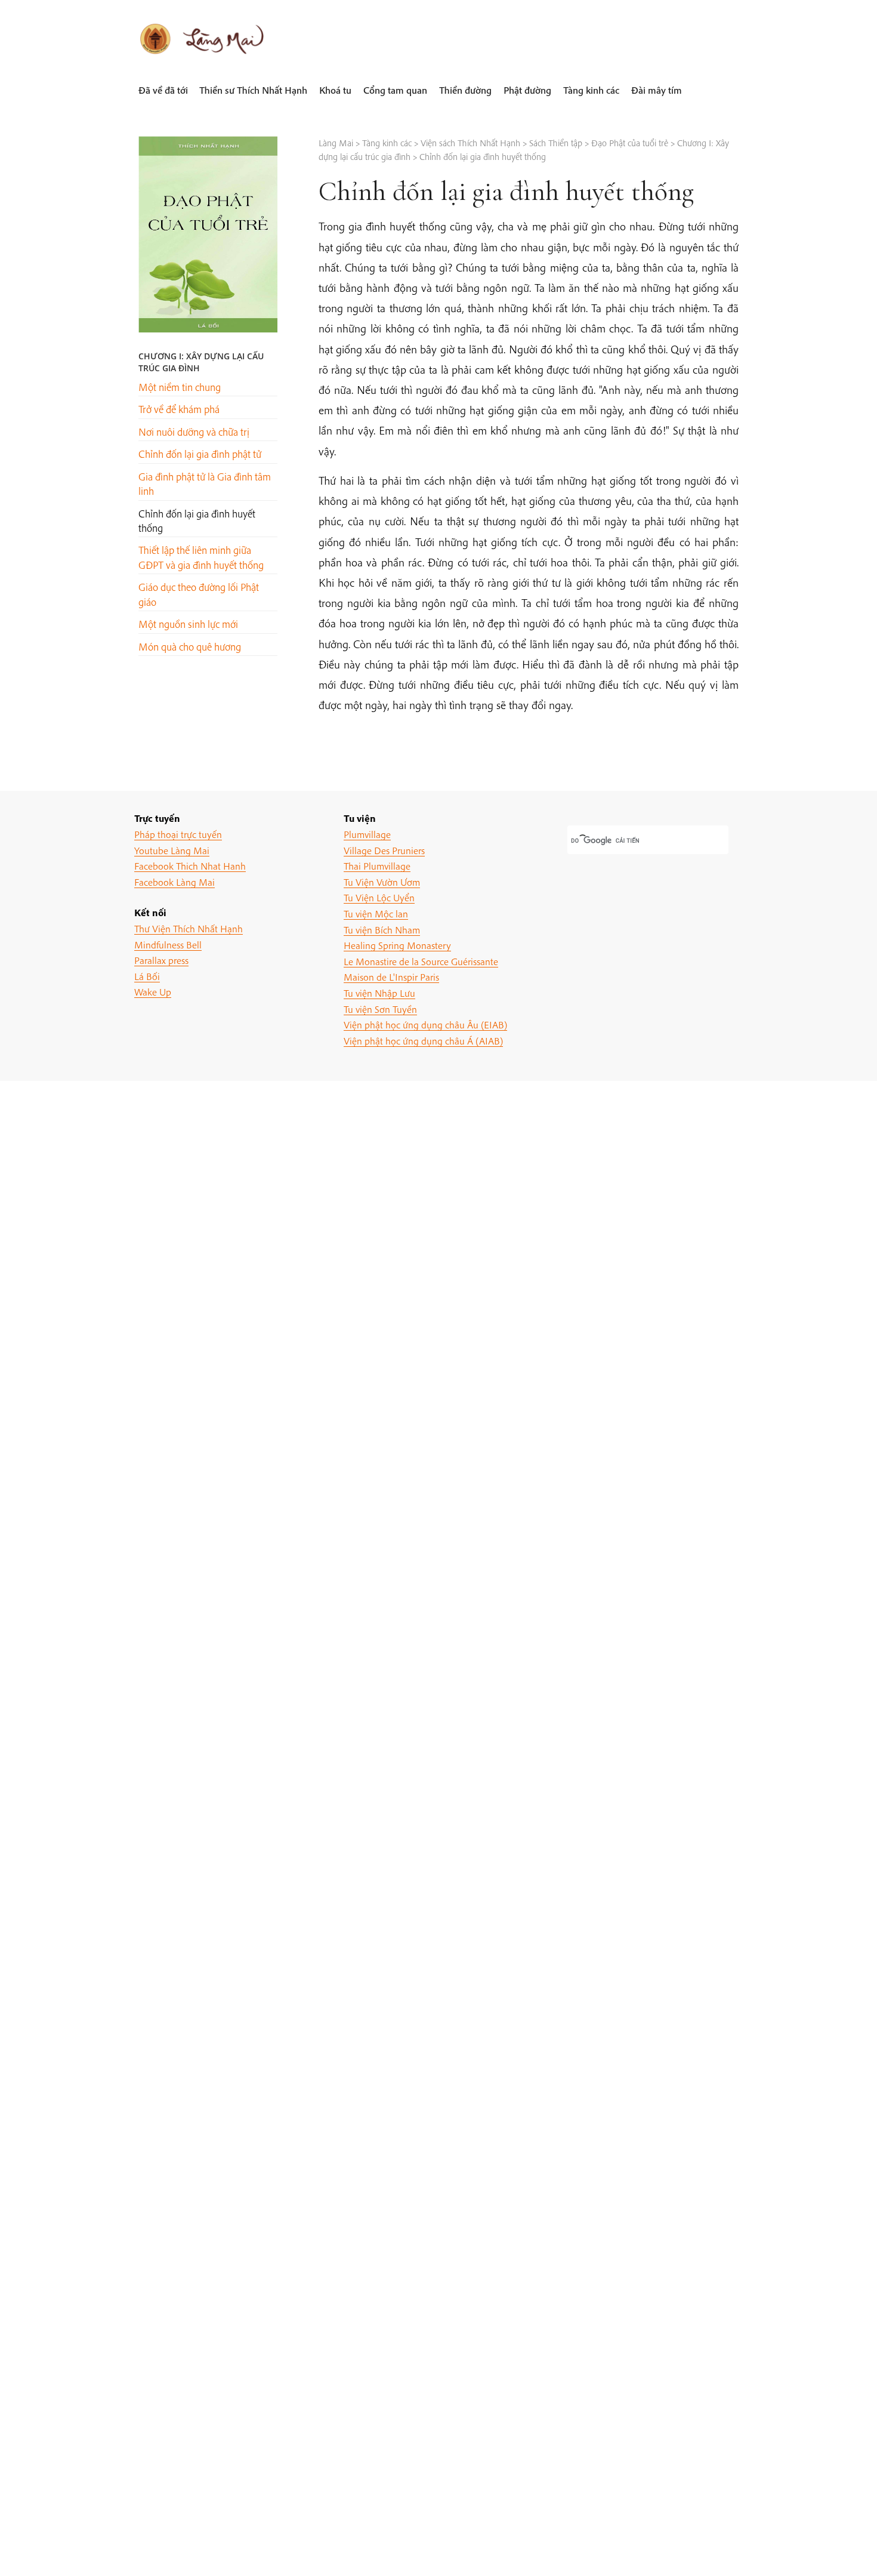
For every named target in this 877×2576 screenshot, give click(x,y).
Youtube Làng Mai (172, 850)
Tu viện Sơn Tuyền (380, 1009)
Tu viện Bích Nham (382, 930)
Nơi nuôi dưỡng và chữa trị (194, 432)
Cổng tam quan (395, 90)
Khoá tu (335, 90)
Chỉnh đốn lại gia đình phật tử (200, 454)
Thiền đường (465, 90)
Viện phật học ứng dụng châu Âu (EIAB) (425, 1024)
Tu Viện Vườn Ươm (382, 882)
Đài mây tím (657, 90)
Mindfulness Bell (168, 945)
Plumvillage (367, 834)
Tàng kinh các (591, 90)
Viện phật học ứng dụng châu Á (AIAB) (423, 1041)
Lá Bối (147, 976)
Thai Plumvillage (377, 866)
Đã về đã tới (163, 90)
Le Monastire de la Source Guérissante (421, 961)
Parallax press (161, 960)
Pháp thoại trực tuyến (178, 834)
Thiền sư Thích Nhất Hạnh (253, 90)
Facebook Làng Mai (175, 882)
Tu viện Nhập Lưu (379, 993)
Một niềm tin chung (180, 387)
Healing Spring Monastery (397, 945)
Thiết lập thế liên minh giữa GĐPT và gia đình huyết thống (201, 557)
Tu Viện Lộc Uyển (379, 897)
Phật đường (527, 90)
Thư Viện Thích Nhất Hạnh (189, 928)
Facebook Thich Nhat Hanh (190, 866)
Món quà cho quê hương (190, 647)
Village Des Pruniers (384, 850)
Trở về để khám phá (179, 409)
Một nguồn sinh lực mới (188, 624)
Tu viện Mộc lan (376, 913)
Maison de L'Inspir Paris (391, 977)
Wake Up (153, 992)
